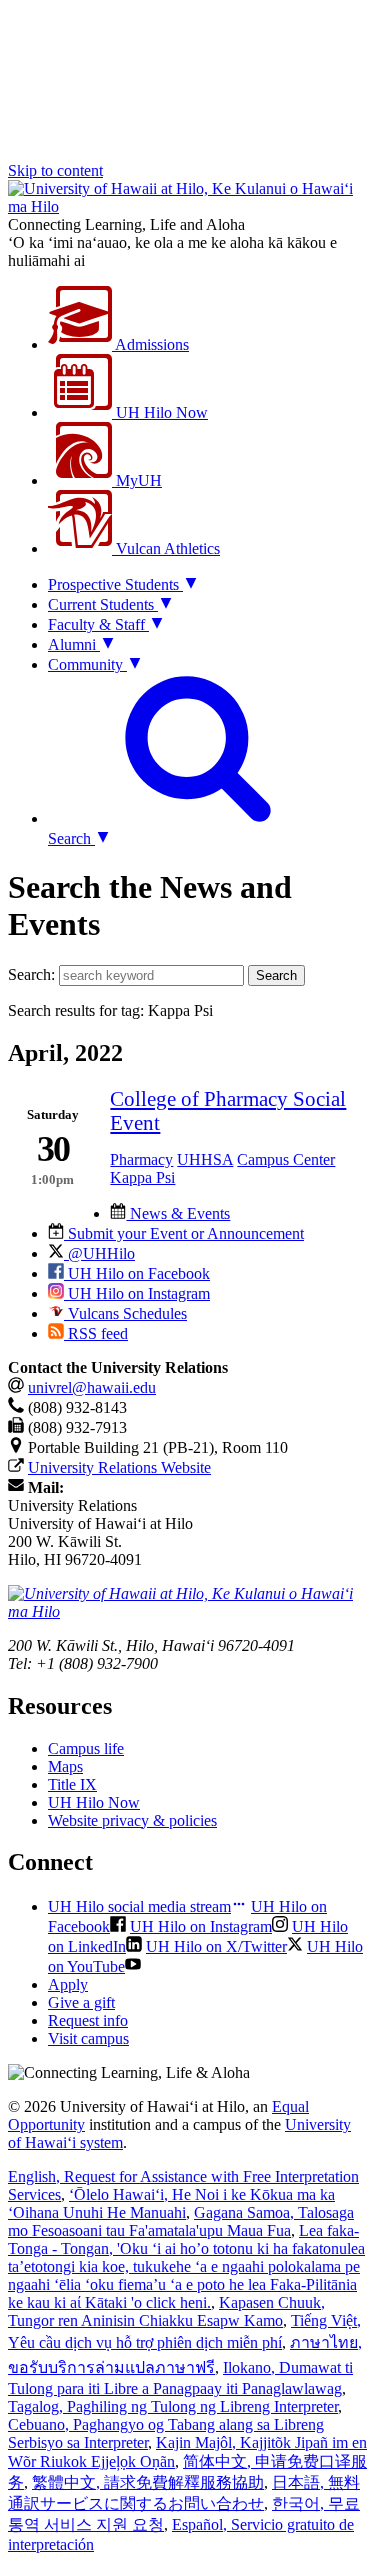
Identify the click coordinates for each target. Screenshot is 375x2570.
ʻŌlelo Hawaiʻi (171, 2203)
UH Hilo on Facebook (137, 1273)
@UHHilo (99, 1253)
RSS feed (96, 1333)
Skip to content (55, 170)
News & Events (178, 1213)
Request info (88, 2020)
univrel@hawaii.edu (92, 1387)
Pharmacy (141, 1159)
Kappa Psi (142, 1177)
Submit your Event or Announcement (184, 1233)
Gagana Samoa (181, 2221)
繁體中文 (148, 2482)
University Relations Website (119, 1467)
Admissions (150, 344)
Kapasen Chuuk (166, 2311)
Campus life (86, 1748)
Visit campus (88, 2038)
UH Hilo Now (160, 412)
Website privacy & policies (132, 1820)
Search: (31, 974)
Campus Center (286, 1159)
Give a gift (81, 2002)
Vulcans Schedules (125, 1313)
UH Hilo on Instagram (137, 1293)
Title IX (72, 1784)
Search (276, 975)
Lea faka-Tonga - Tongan (186, 2266)
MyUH (137, 480)
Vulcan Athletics (166, 548)
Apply (68, 1984)
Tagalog (173, 2406)
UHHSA (205, 1159)
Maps (65, 1766)
